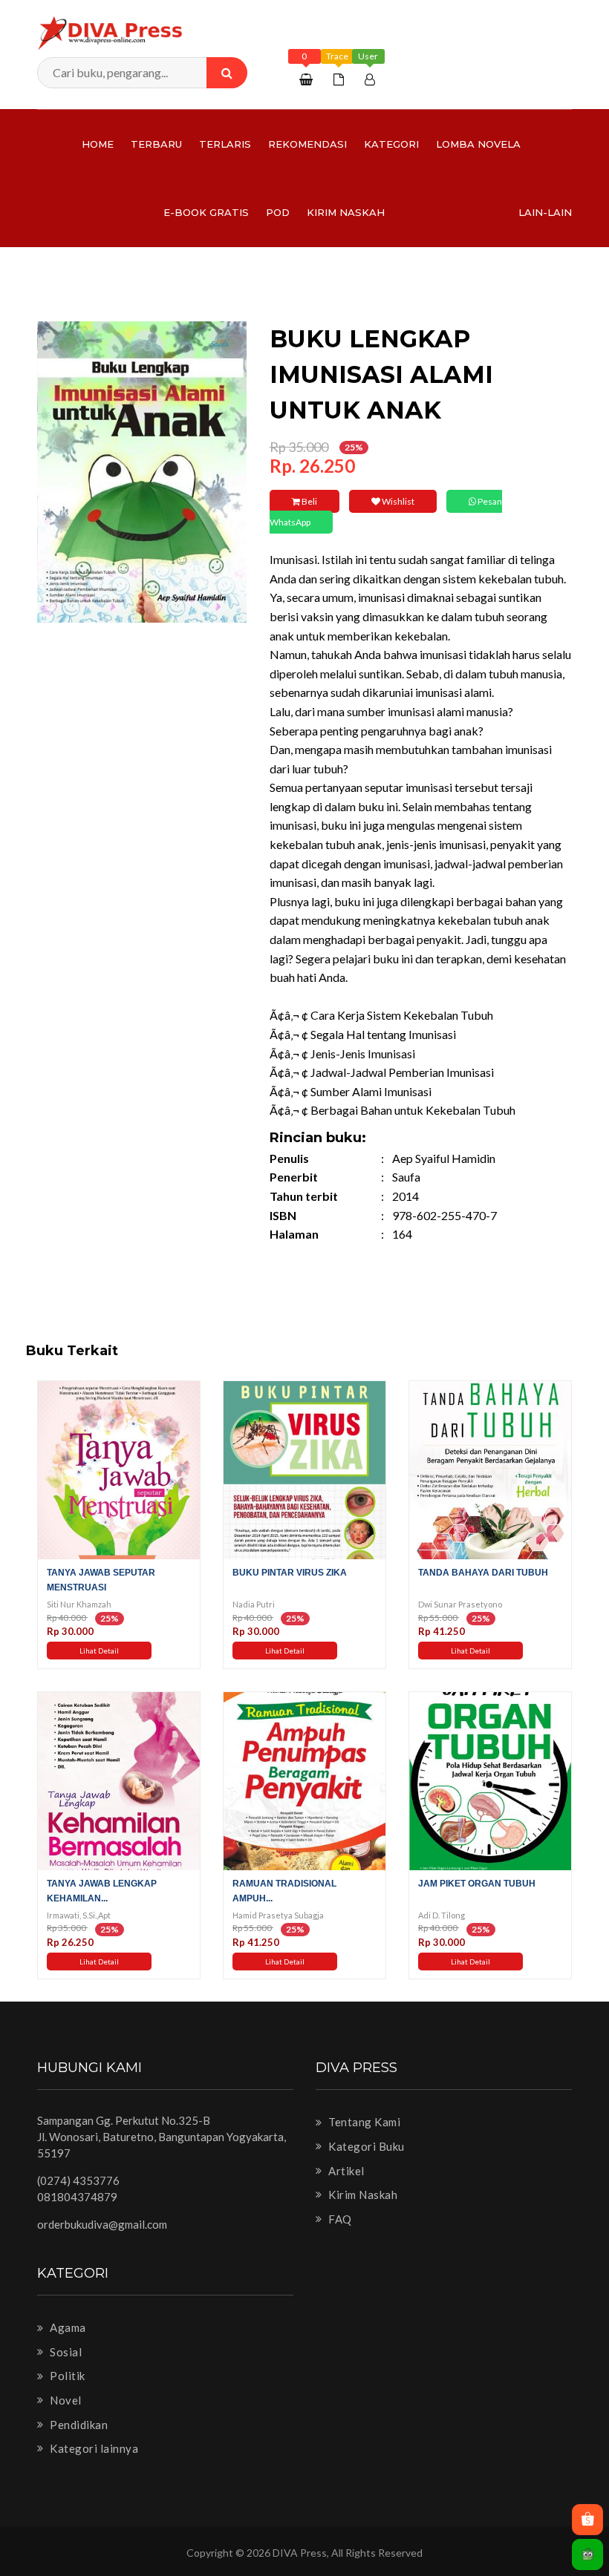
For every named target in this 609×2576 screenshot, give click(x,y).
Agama (67, 2327)
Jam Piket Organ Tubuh (477, 1884)
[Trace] (341, 79)
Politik (66, 2376)
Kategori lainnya (93, 2448)
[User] (372, 79)
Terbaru (156, 144)
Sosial (65, 2352)
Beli (309, 501)
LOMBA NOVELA (478, 144)
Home (98, 144)
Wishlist (397, 501)
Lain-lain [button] (545, 212)
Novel (65, 2400)
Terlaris (225, 144)
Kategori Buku (365, 2146)
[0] (308, 79)
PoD (278, 212)
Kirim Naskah (346, 212)
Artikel (345, 2171)
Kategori (391, 144)
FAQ (339, 2219)
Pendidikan (78, 2425)
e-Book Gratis (206, 212)
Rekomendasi (307, 144)
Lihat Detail (99, 1651)
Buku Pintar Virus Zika (290, 1573)
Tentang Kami (363, 2122)
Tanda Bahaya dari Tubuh (483, 1573)
